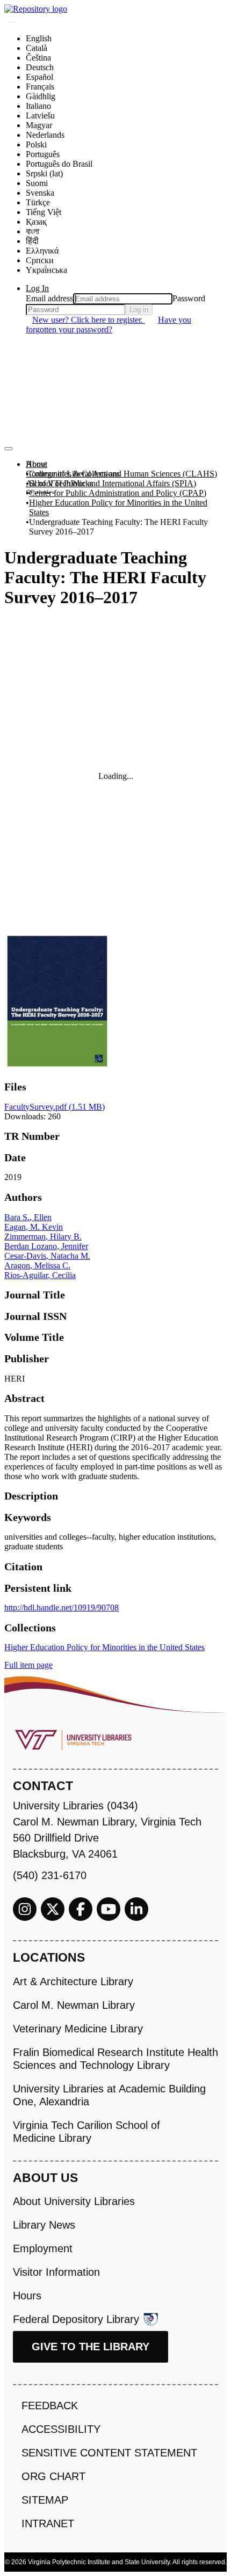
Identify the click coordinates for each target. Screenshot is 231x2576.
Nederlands (45, 135)
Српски (40, 260)
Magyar (39, 125)
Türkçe (38, 202)
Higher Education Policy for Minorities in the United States (118, 507)
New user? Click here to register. (89, 320)
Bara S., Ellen (28, 1217)
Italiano (38, 106)
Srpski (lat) (44, 173)
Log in (139, 310)
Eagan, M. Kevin (34, 1227)
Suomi (37, 183)
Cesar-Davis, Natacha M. (47, 1256)
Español (39, 77)
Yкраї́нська (46, 270)
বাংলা (33, 231)
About (37, 464)
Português (43, 154)
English (39, 38)
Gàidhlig (41, 96)
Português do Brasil (59, 164)
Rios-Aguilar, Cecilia (40, 1275)
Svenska (40, 193)
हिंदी (32, 241)
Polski (36, 144)
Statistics (41, 493)
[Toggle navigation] (9, 449)
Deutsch (40, 67)
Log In (37, 288)
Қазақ (36, 222)
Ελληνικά (42, 251)
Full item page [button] (28, 1665)
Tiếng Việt (44, 212)
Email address (49, 298)
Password (189, 298)
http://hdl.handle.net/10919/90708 (62, 1608)
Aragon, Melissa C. (37, 1265)
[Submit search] (12, 22)
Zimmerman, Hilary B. (43, 1237)
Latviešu (40, 116)
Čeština (38, 58)
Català (37, 48)
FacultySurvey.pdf (55, 1107)
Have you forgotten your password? (109, 325)
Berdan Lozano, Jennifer (46, 1246)
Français (40, 87)
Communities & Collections (73, 474)
